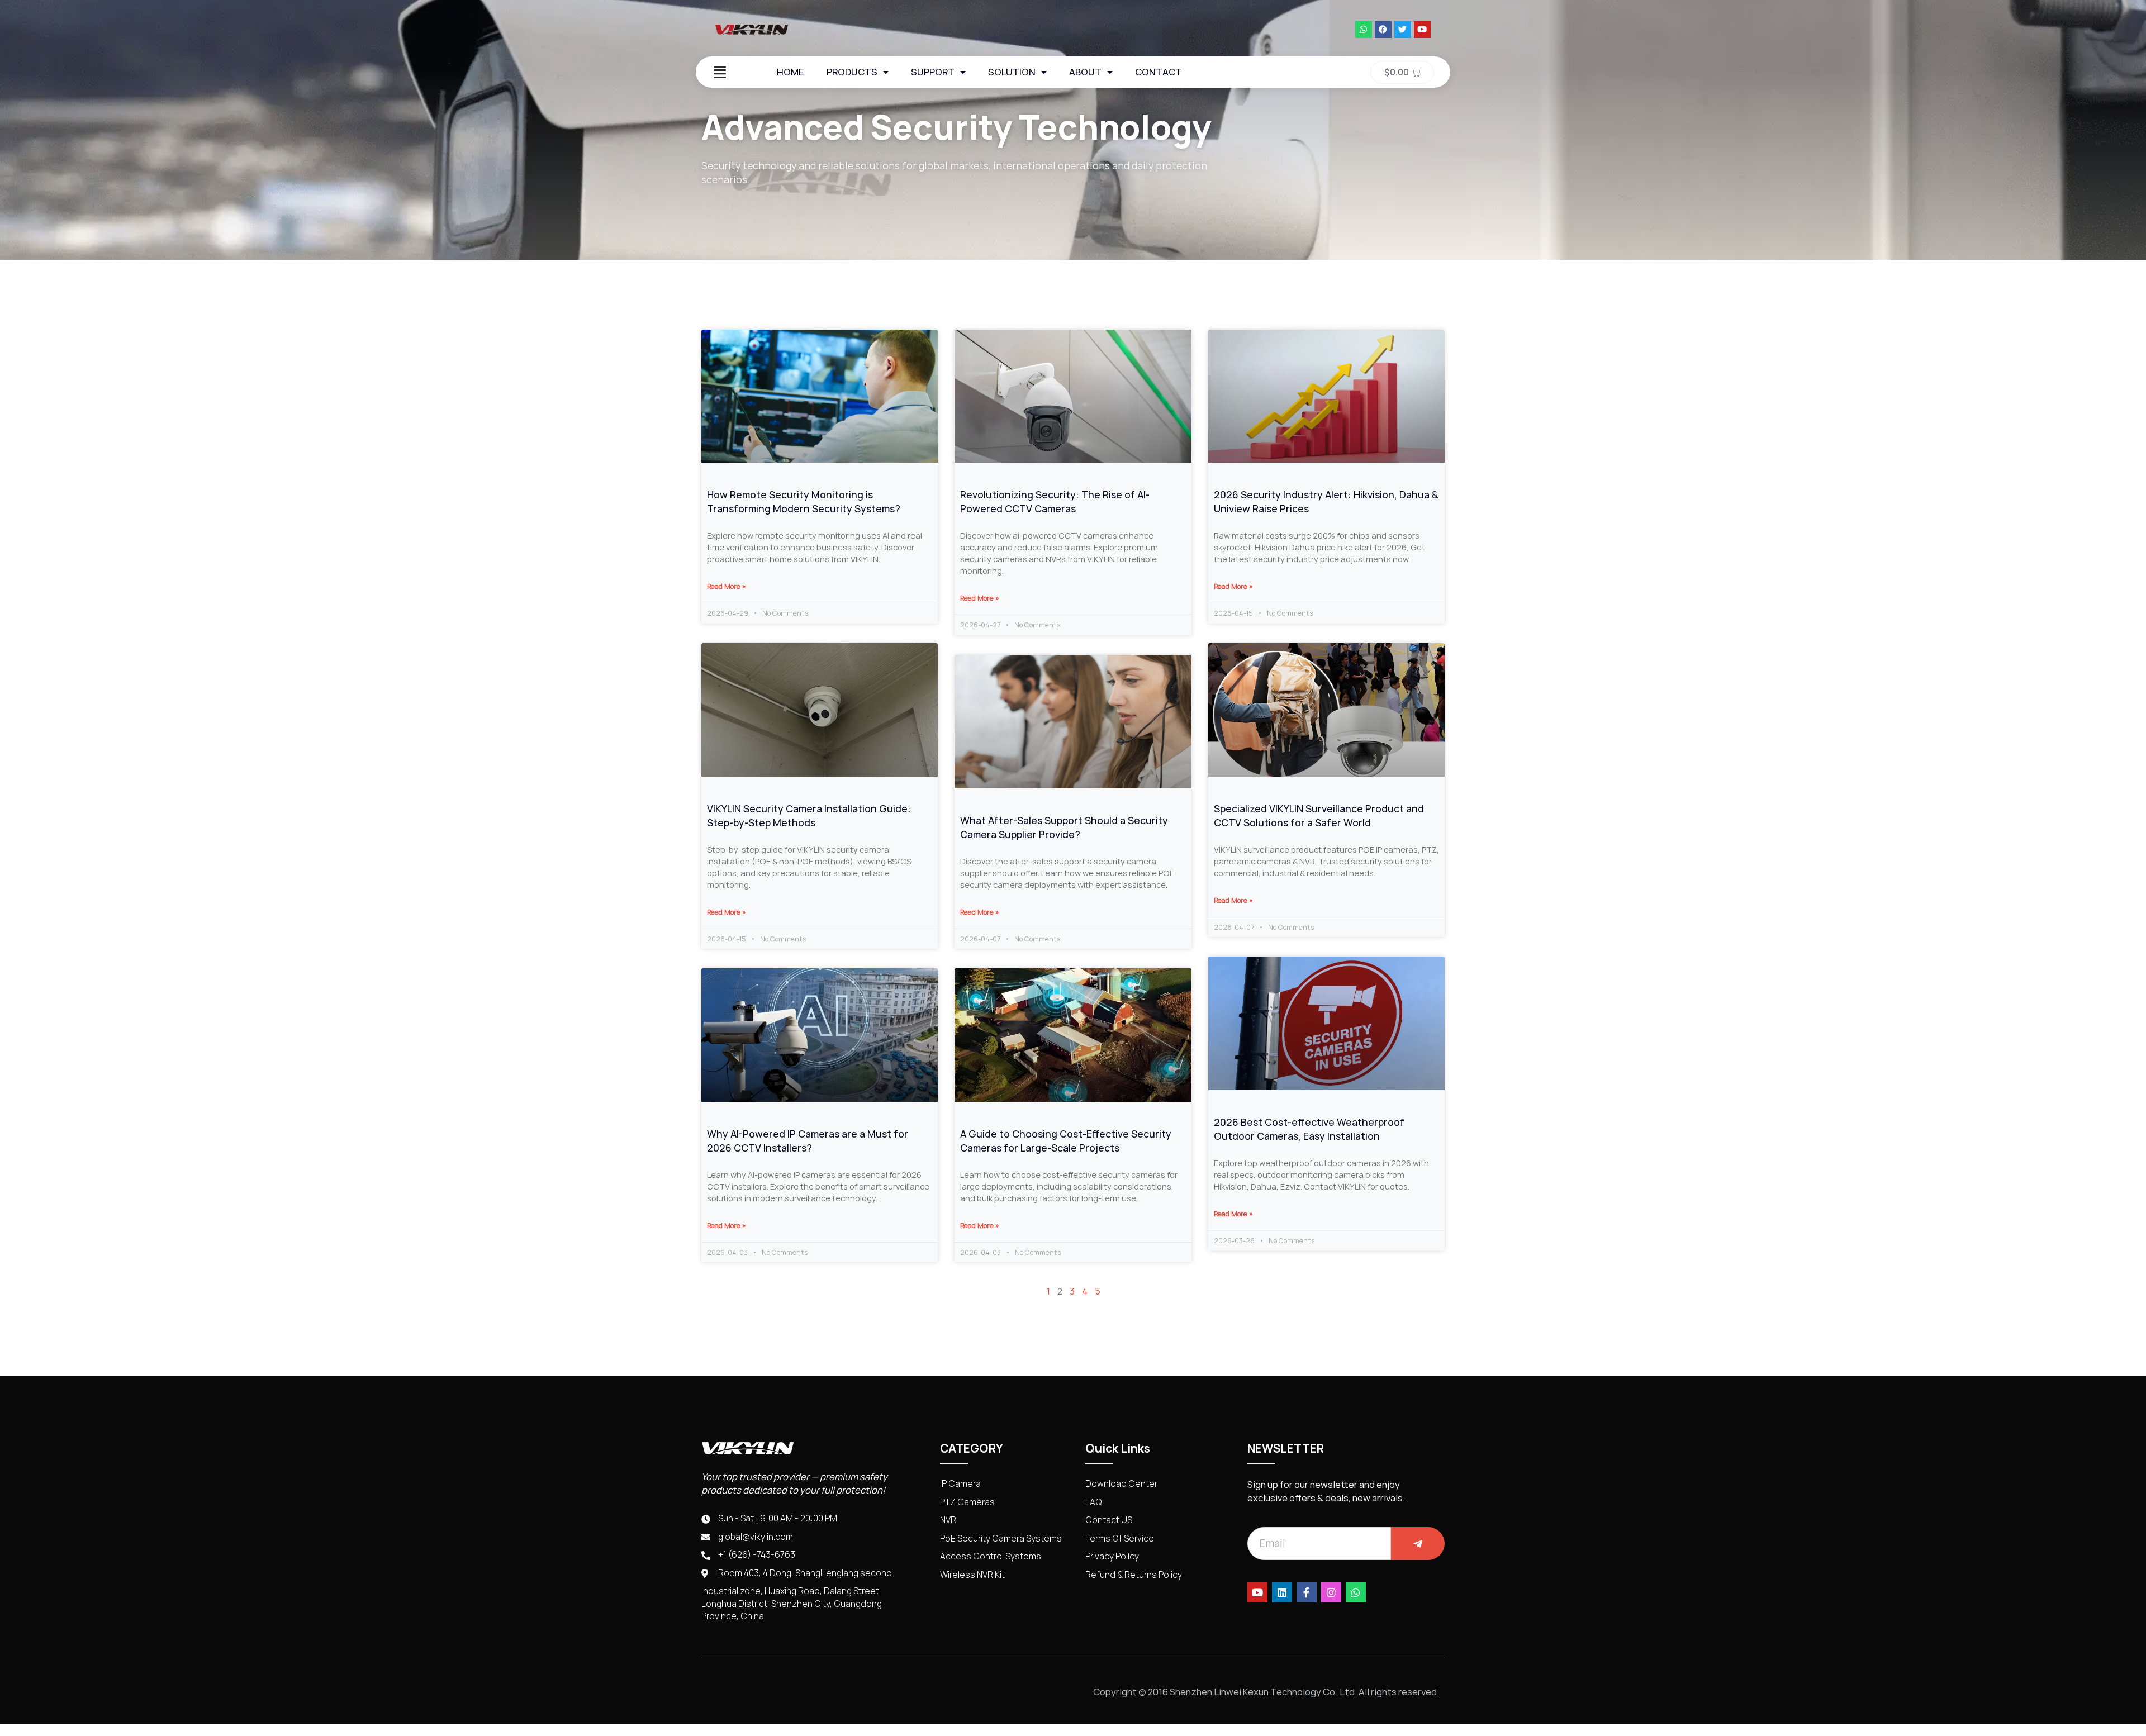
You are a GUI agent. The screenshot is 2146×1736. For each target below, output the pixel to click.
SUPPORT (933, 72)
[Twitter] (1403, 30)
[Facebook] (1383, 30)
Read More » (727, 586)
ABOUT (1085, 72)
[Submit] (1418, 1544)
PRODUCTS (852, 72)
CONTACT (1159, 72)
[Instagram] (1331, 1592)
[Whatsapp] (1364, 30)
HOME (790, 72)
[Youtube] (1422, 30)
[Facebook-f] (1307, 1592)
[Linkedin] (1282, 1592)
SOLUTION (1012, 72)
